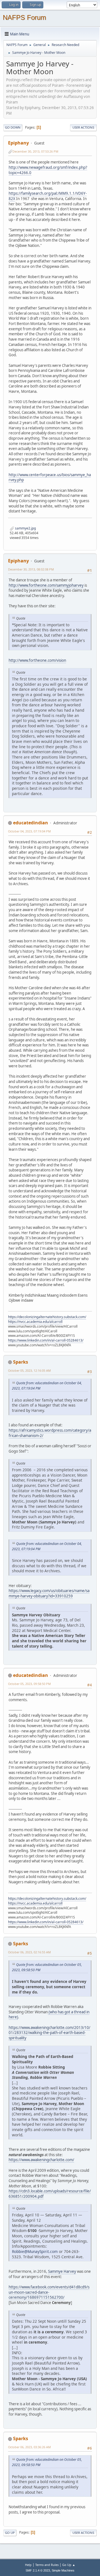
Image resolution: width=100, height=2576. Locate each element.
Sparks (21, 1362)
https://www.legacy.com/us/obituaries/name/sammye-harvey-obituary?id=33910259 (49, 1593)
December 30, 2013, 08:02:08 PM (31, 569)
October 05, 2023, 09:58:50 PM (29, 1684)
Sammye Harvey (62, 2271)
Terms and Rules (47, 2565)
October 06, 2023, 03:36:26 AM (29, 2447)
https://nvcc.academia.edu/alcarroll (35, 1322)
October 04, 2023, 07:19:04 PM (29, 831)
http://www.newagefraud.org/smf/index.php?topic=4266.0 (48, 170)
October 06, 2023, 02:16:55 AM (29, 1952)
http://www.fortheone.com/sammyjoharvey (46, 585)
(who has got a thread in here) (49, 2015)
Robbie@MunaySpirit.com (35, 2251)
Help (28, 2565)
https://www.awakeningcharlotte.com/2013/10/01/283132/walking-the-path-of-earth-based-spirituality (49, 2033)
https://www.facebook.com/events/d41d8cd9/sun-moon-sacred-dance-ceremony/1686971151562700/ (49, 2292)
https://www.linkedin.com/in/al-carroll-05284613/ (46, 1340)
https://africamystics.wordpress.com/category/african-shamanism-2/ (50, 1433)
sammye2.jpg (25, 528)
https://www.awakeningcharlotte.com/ (41, 2160)
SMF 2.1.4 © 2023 (38, 2570)
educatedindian (31, 823)
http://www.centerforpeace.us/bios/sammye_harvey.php (50, 477)
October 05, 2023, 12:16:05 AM (29, 1370)
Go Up (10, 2533)
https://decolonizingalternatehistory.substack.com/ (47, 1317)
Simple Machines (63, 2570)
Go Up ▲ (69, 2565)
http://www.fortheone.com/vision (37, 660)
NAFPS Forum (24, 17)
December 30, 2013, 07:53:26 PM (35, 151)
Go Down (13, 127)
